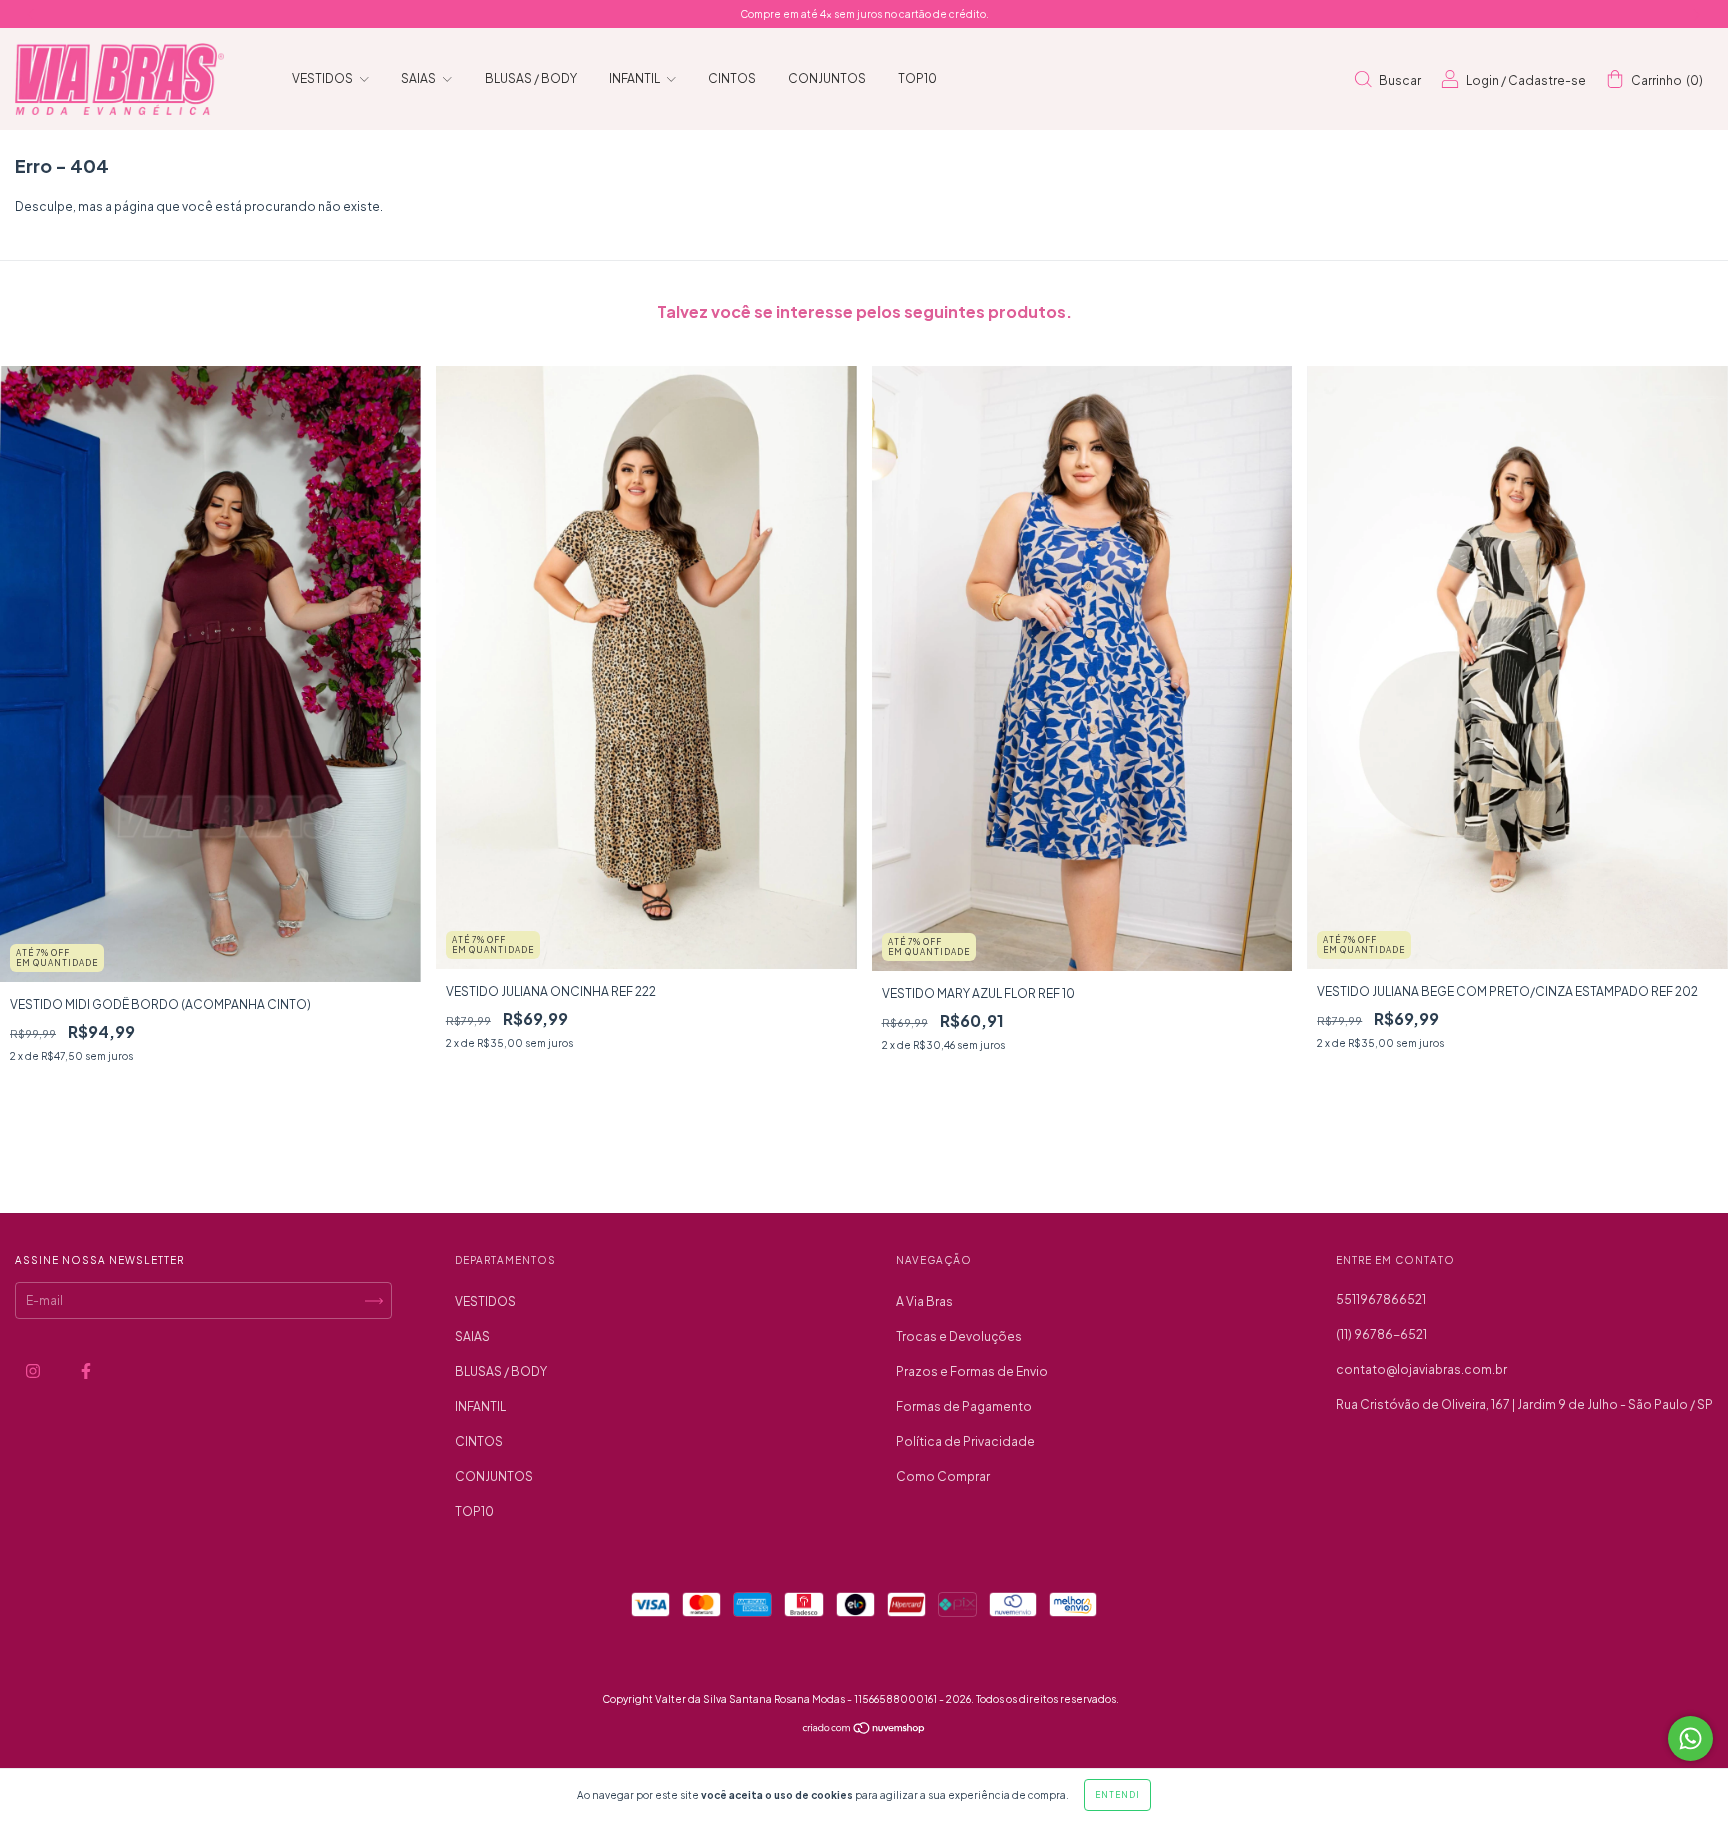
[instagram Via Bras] (34, 1370)
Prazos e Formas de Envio (972, 1371)
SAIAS (419, 78)
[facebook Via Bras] (86, 1370)
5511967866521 (1381, 1299)
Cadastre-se (1547, 80)
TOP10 (917, 78)
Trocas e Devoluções (959, 1336)
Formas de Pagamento (964, 1406)
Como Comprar (943, 1476)
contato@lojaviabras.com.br (1421, 1369)
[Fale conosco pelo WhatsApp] (1690, 1738)
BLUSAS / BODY (531, 78)
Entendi (1117, 1795)
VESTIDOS (323, 78)
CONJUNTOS (827, 78)
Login (1482, 80)
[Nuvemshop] (864, 1730)
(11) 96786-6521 (1381, 1334)
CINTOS (732, 78)
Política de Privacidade (965, 1441)
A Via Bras (924, 1301)
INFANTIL (635, 78)
